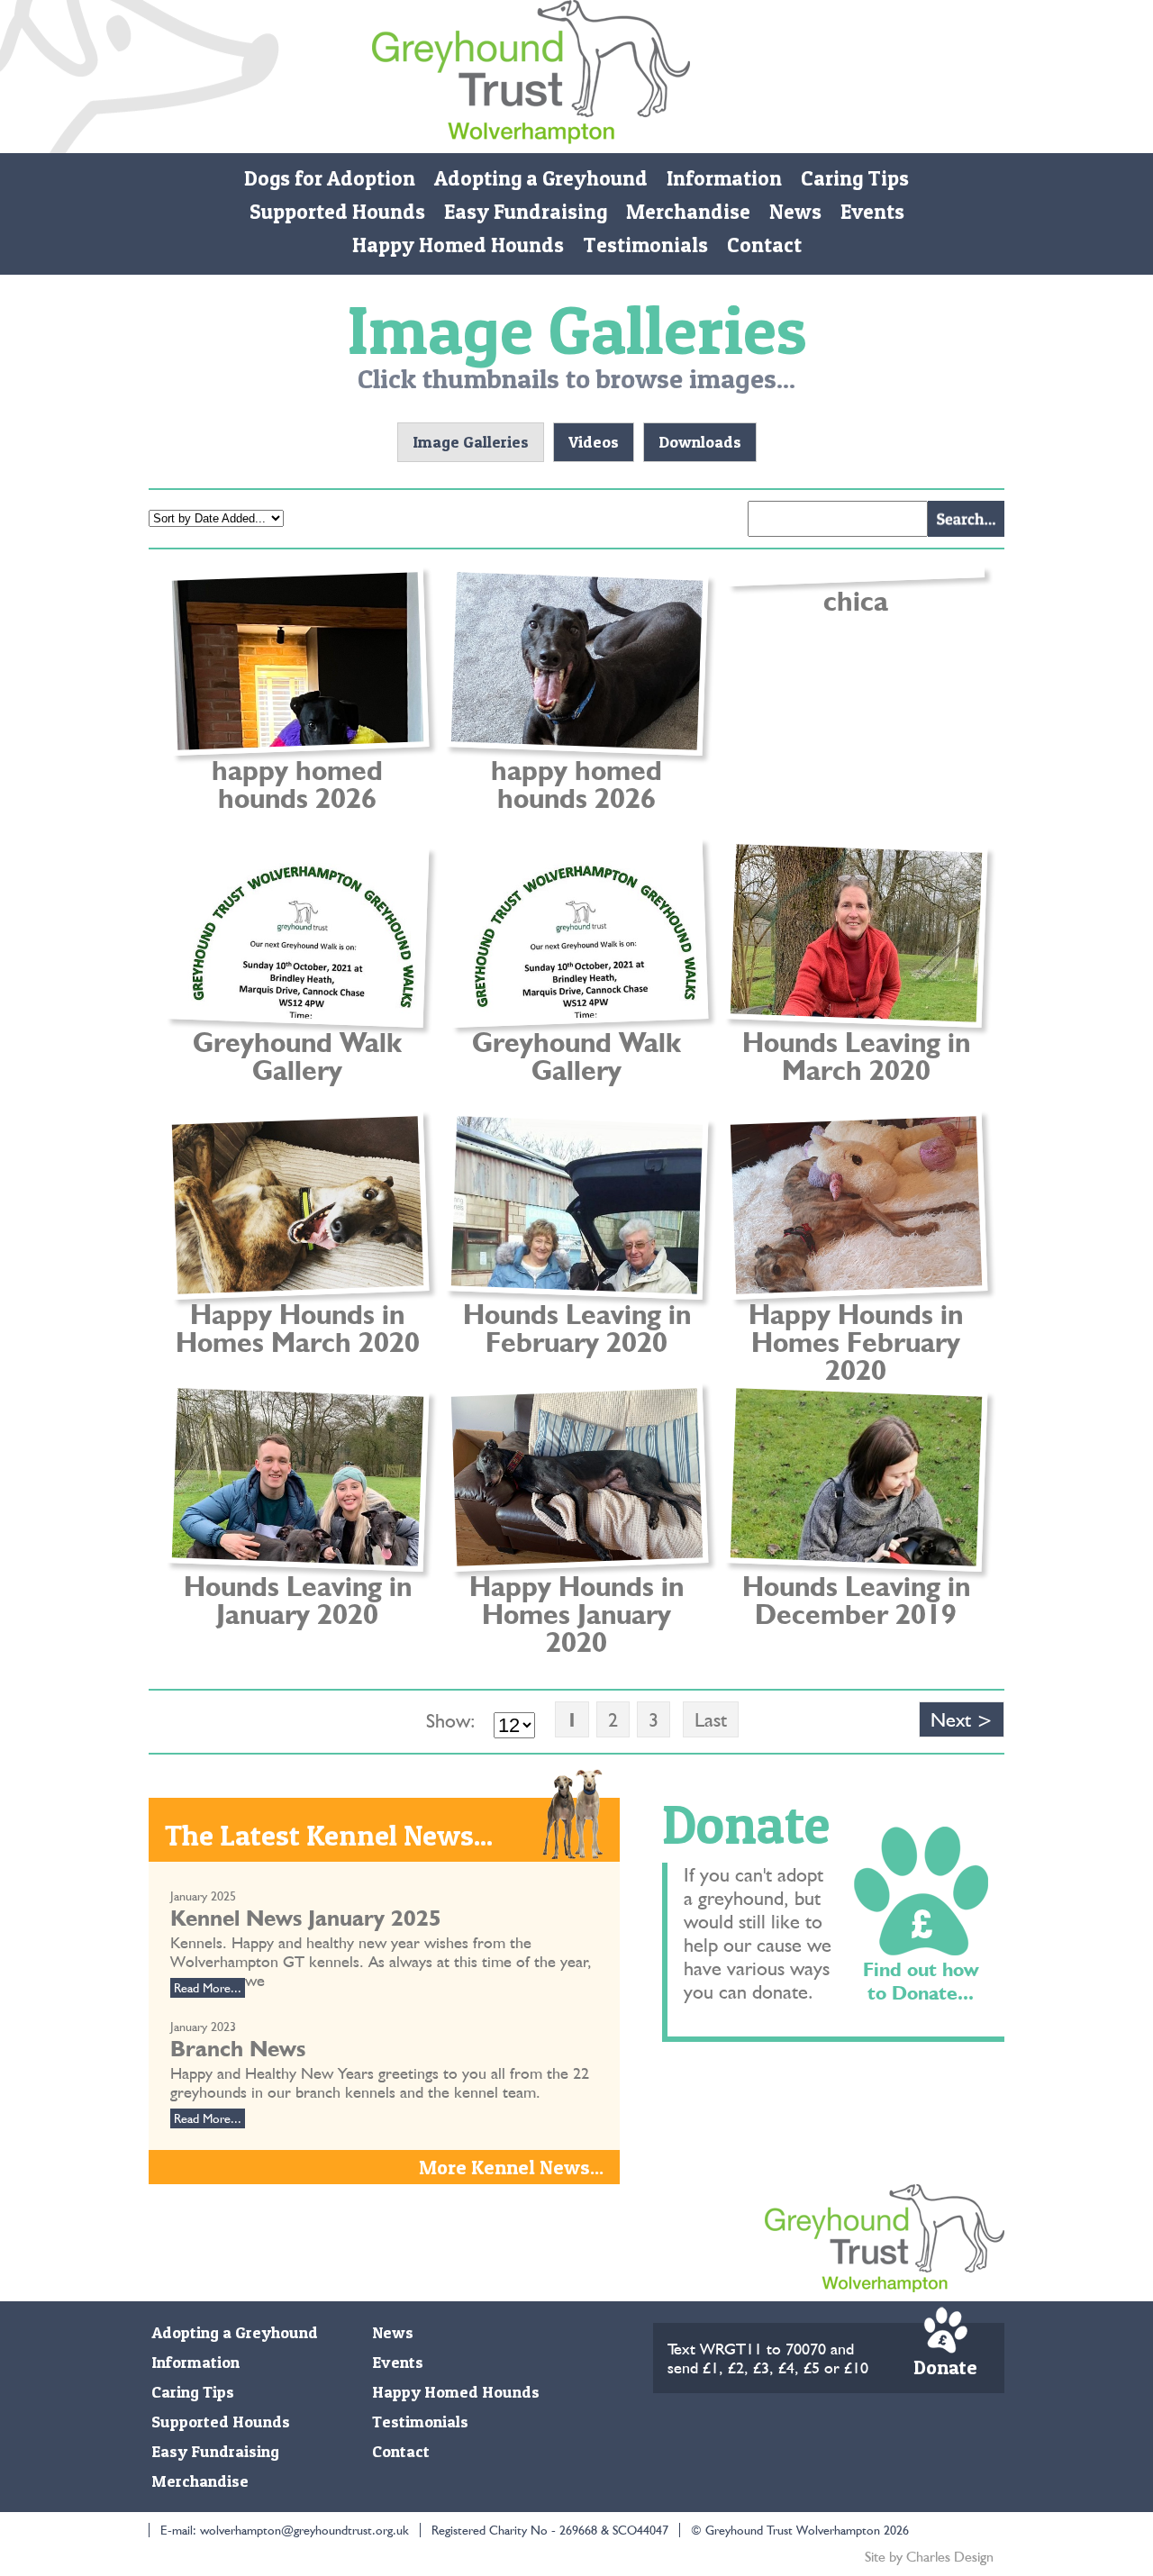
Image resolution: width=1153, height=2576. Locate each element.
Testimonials (645, 245)
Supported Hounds (337, 212)
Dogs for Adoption (330, 178)
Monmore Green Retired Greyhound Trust (531, 77)
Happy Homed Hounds (458, 245)
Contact (764, 245)
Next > (962, 1719)
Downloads (700, 442)
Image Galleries (471, 442)
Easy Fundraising (526, 212)
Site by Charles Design (929, 2557)
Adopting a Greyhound (541, 178)
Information (724, 178)
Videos (594, 442)
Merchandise (688, 212)
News (795, 212)
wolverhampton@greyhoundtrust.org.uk (304, 2530)
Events (872, 212)
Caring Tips (855, 178)
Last (711, 1719)
